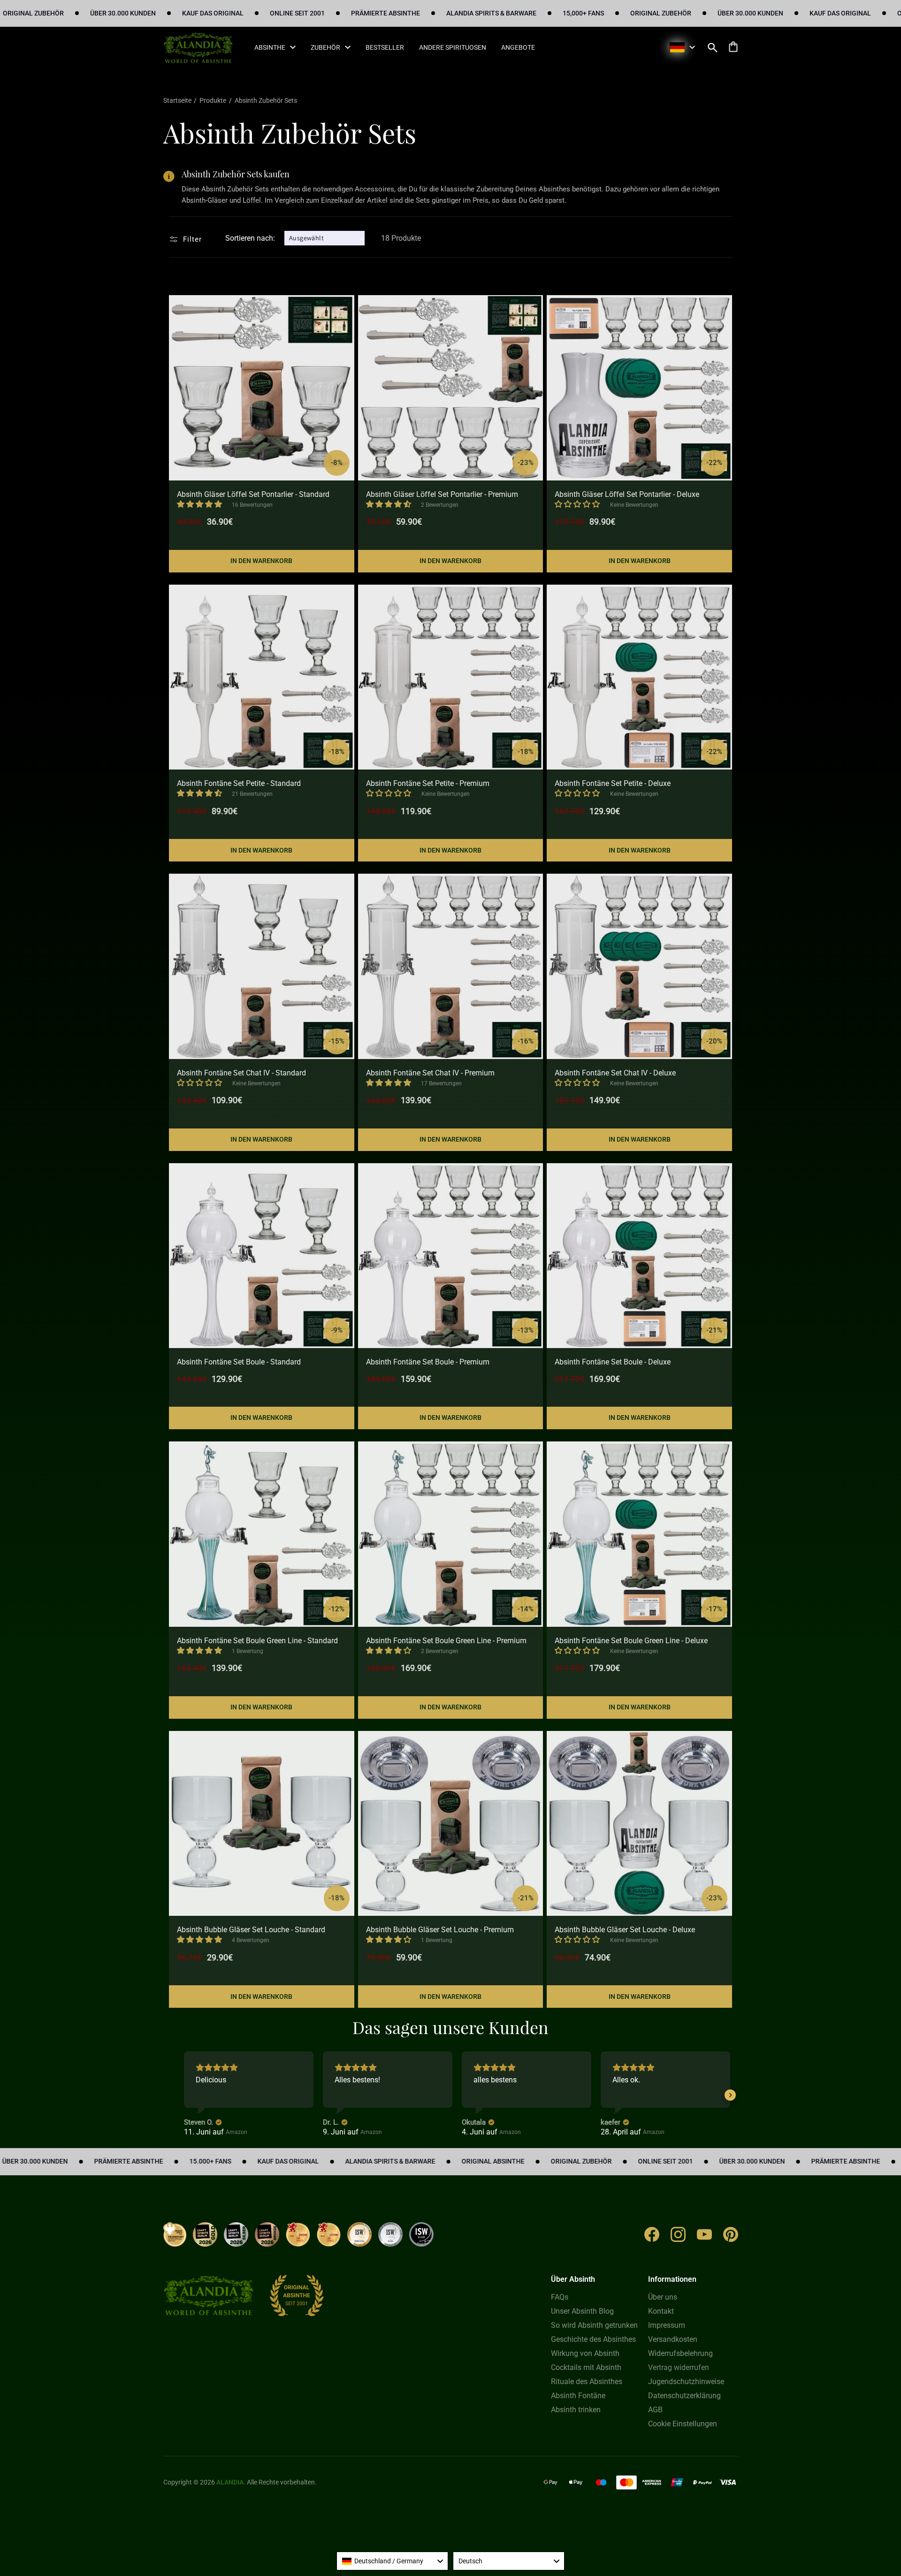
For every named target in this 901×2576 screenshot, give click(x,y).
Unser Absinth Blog (582, 2311)
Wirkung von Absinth (585, 2353)
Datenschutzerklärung (684, 2396)
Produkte (213, 100)
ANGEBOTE (518, 47)
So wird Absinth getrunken (594, 2325)
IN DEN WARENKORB (261, 561)
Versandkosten (673, 2339)
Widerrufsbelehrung (680, 2353)
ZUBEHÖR (325, 47)
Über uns (663, 2297)
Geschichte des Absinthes (593, 2339)
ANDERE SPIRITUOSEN (453, 47)
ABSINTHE (270, 47)
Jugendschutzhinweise (686, 2382)
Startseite (178, 100)
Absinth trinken (576, 2410)
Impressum (667, 2325)
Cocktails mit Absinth (586, 2367)
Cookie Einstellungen (683, 2424)
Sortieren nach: (250, 238)
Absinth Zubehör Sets (266, 100)
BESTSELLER (385, 47)
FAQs (560, 2297)
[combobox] (392, 2561)
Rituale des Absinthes (587, 2382)
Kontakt (661, 2311)
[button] (713, 47)
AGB (655, 2410)
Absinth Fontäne (578, 2396)
